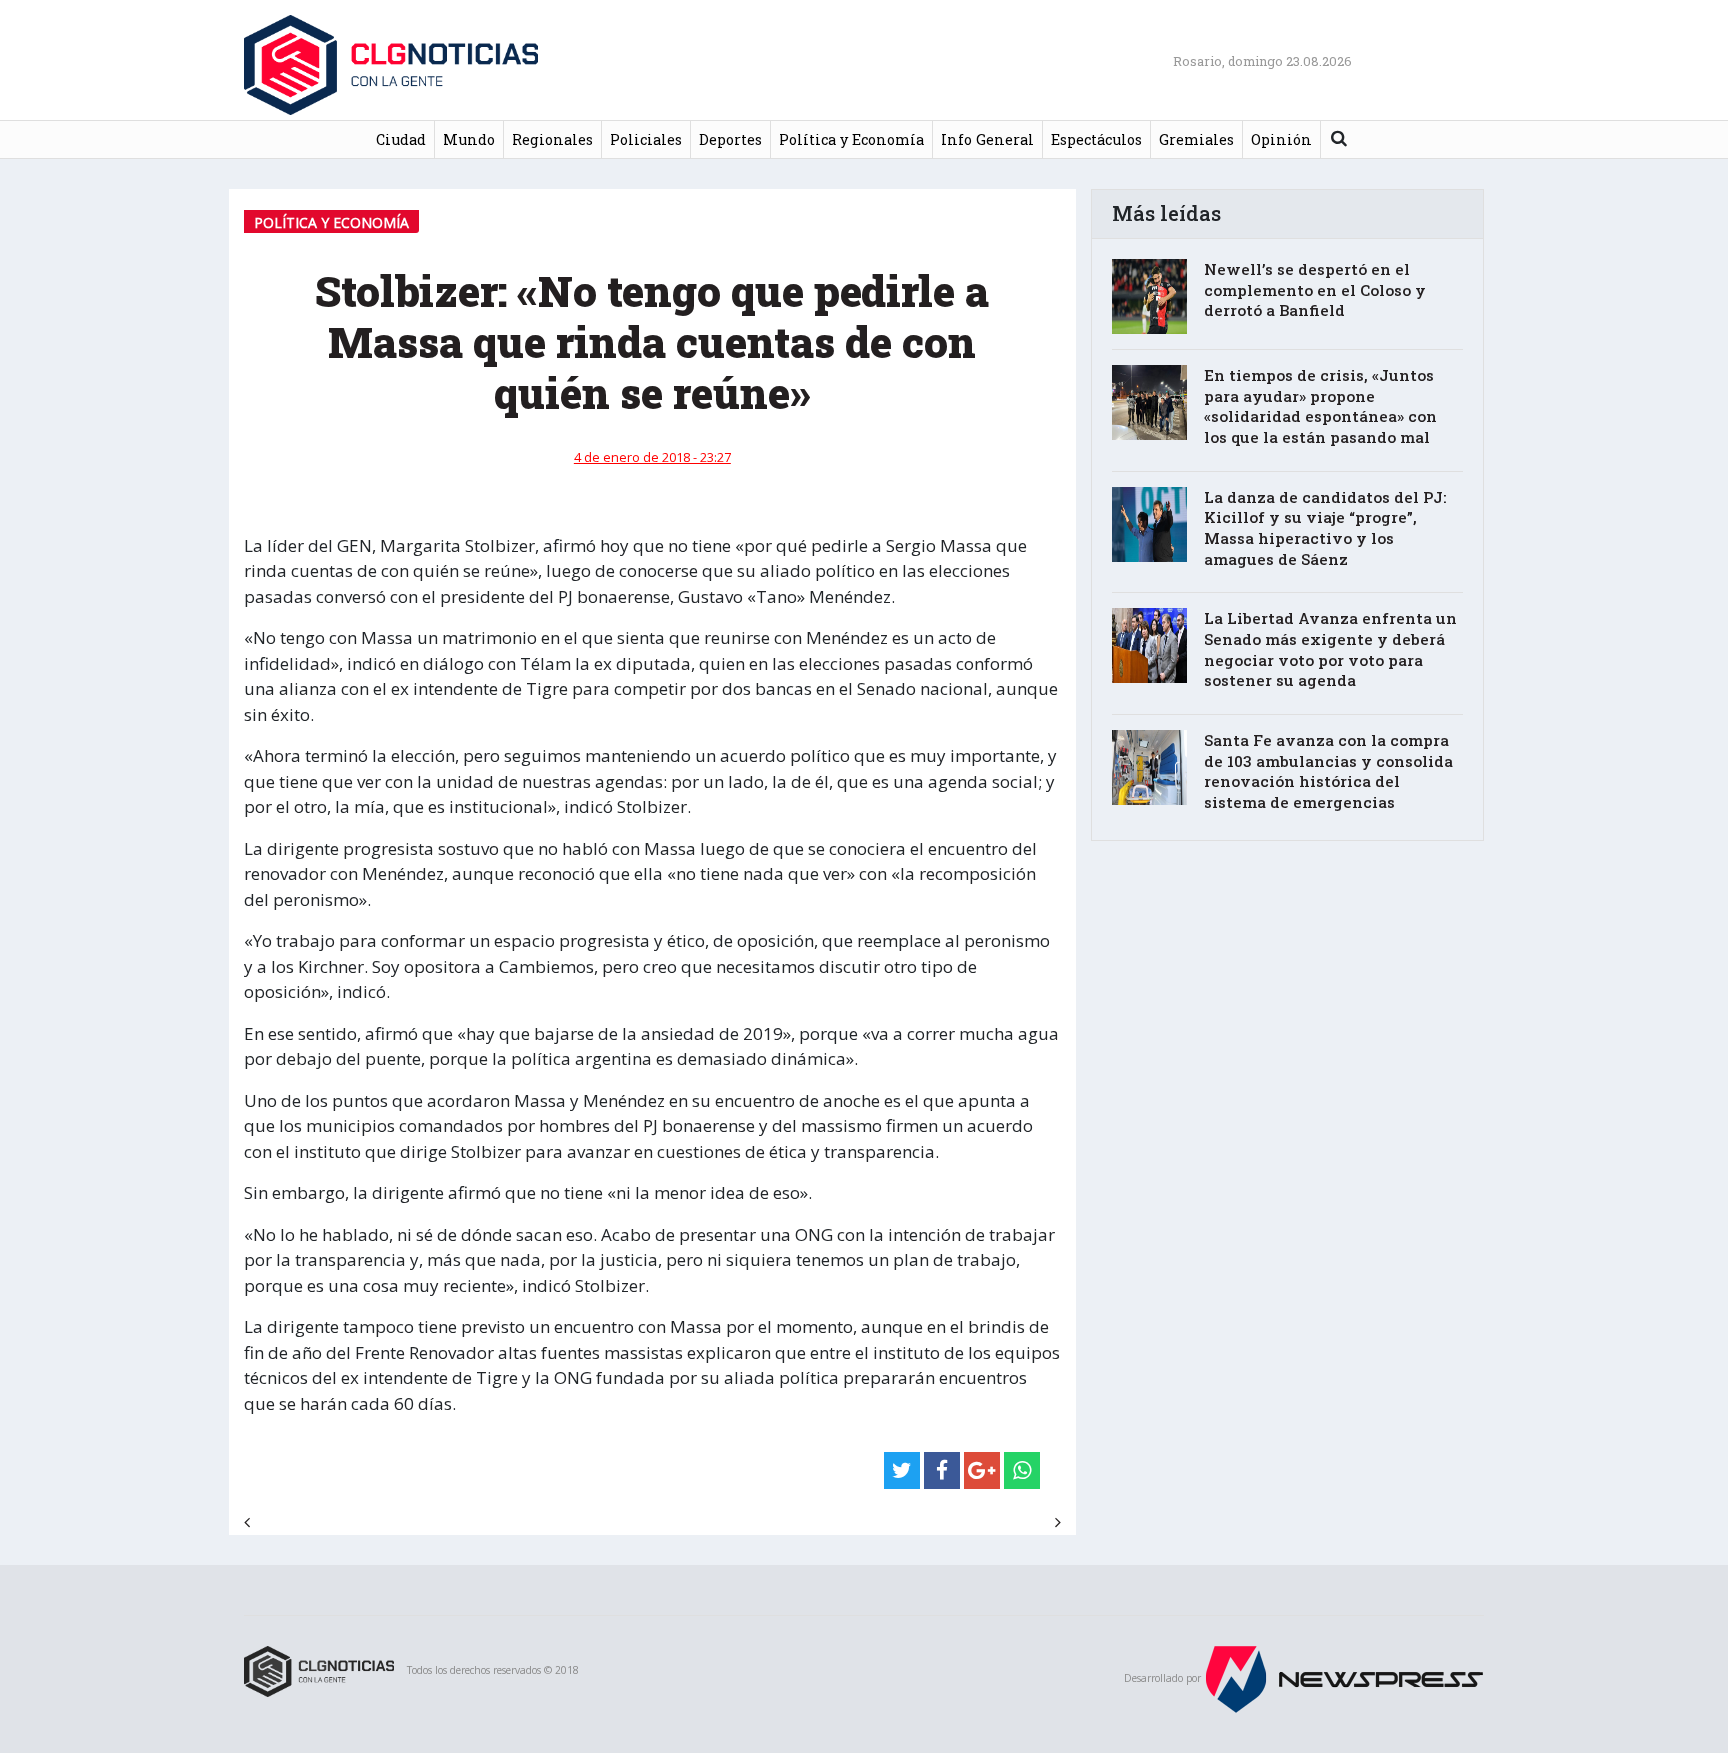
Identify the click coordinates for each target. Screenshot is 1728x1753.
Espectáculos (1096, 139)
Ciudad (401, 139)
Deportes (730, 139)
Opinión (1281, 139)
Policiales (646, 139)
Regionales (552, 139)
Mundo (469, 139)
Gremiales (1196, 139)
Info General (987, 139)
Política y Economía (851, 139)
